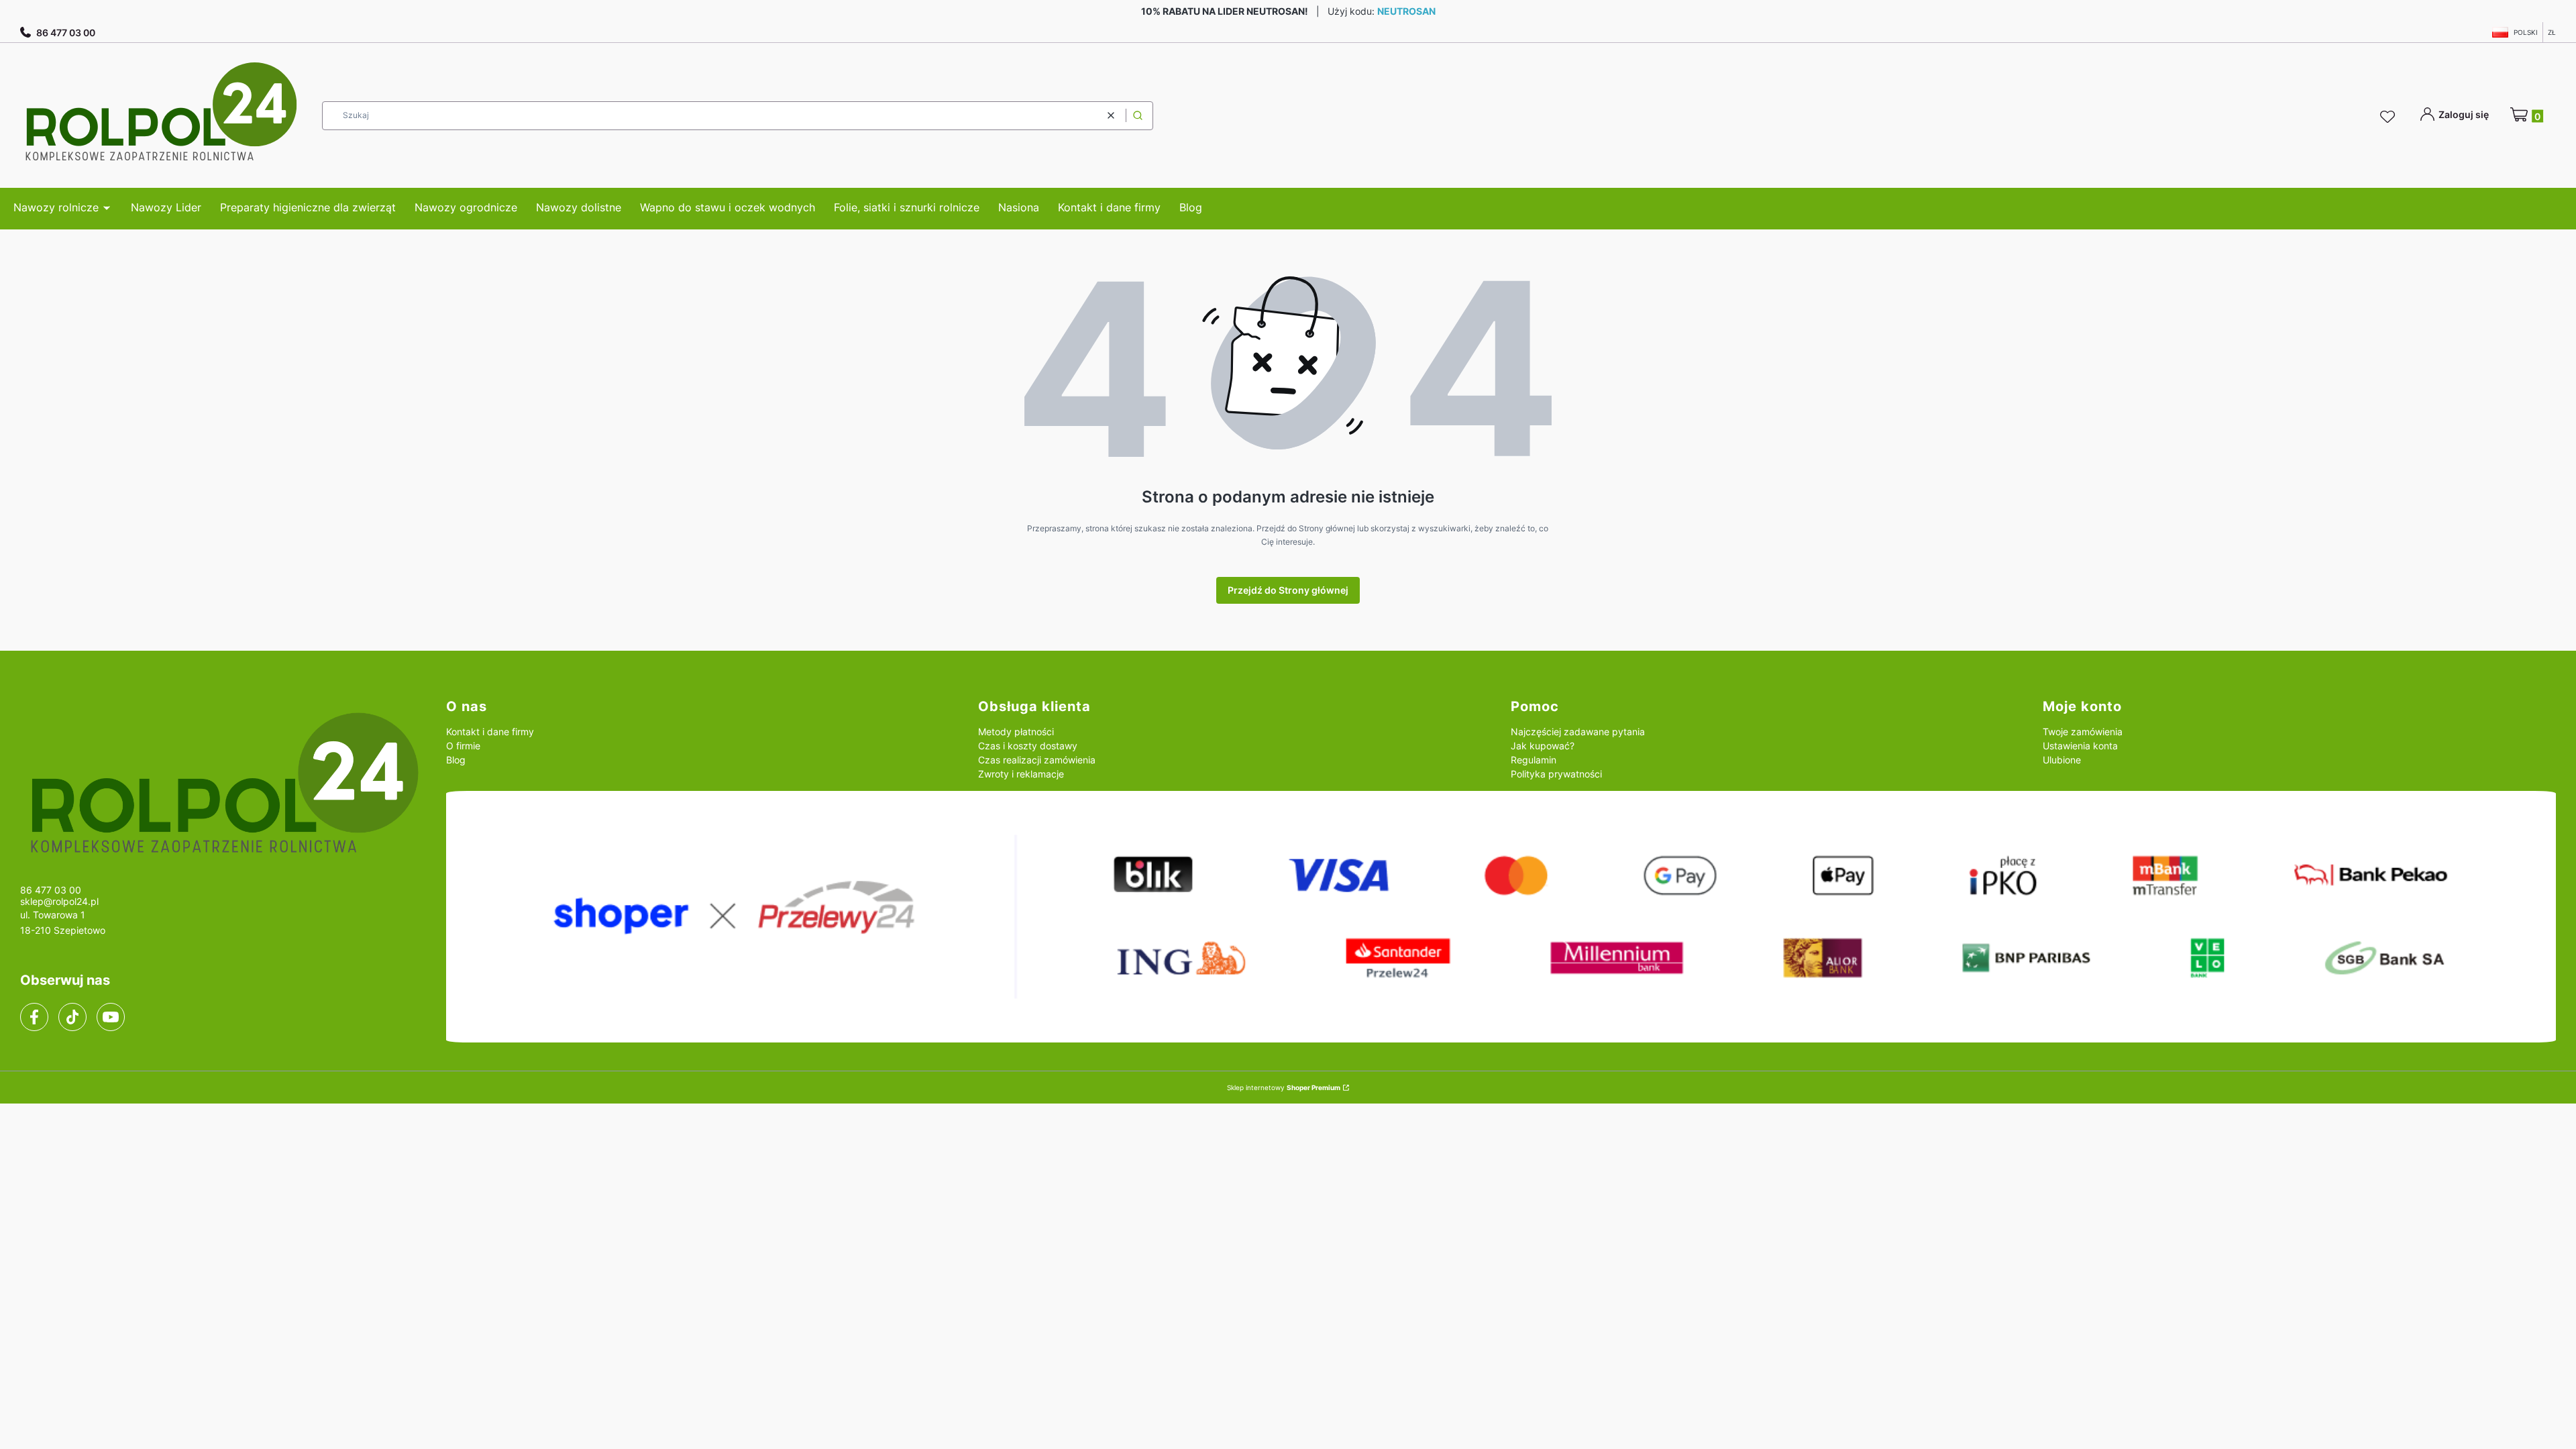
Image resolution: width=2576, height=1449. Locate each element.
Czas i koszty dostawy (1028, 746)
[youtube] (110, 1017)
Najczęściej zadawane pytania (1578, 732)
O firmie (463, 746)
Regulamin (1534, 760)
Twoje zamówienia (2083, 732)
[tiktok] (73, 1017)
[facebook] (34, 1017)
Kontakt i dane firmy (490, 732)
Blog (456, 760)
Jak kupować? (1543, 746)
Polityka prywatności (1556, 774)
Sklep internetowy (1284, 1087)
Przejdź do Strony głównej (1288, 590)
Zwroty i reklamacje (1021, 774)
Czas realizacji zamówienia (1037, 760)
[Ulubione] (2390, 117)
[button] (1138, 116)
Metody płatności (1016, 732)
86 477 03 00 (66, 33)
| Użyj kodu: (1288, 11)
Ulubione (2062, 760)
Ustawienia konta (2080, 746)
